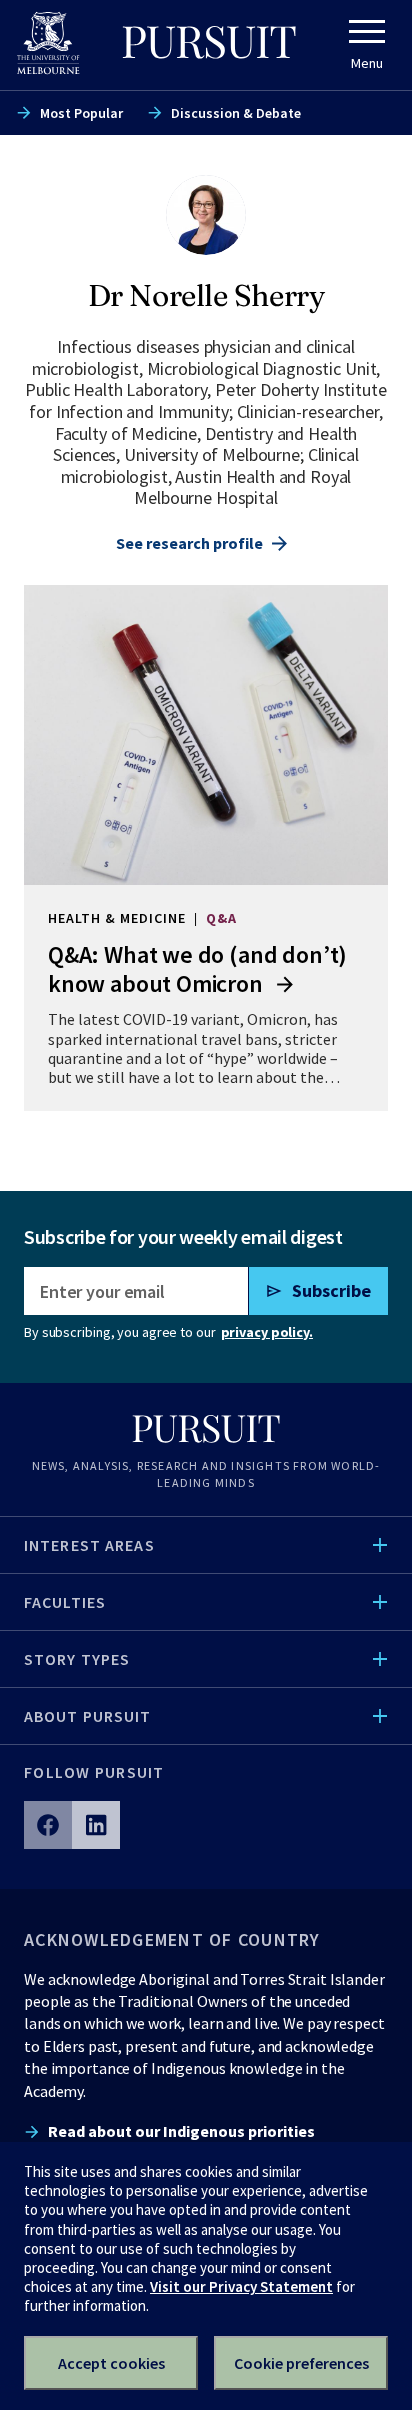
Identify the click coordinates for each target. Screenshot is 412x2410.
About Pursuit (88, 1716)
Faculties (65, 1602)
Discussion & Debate (236, 113)
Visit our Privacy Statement (241, 2286)
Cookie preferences (301, 2363)
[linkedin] (96, 1825)
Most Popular (81, 113)
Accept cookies (111, 2363)
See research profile (189, 543)
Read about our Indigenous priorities (181, 2131)
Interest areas (89, 1545)
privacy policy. (267, 1332)
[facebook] (48, 1825)
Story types (77, 1659)
